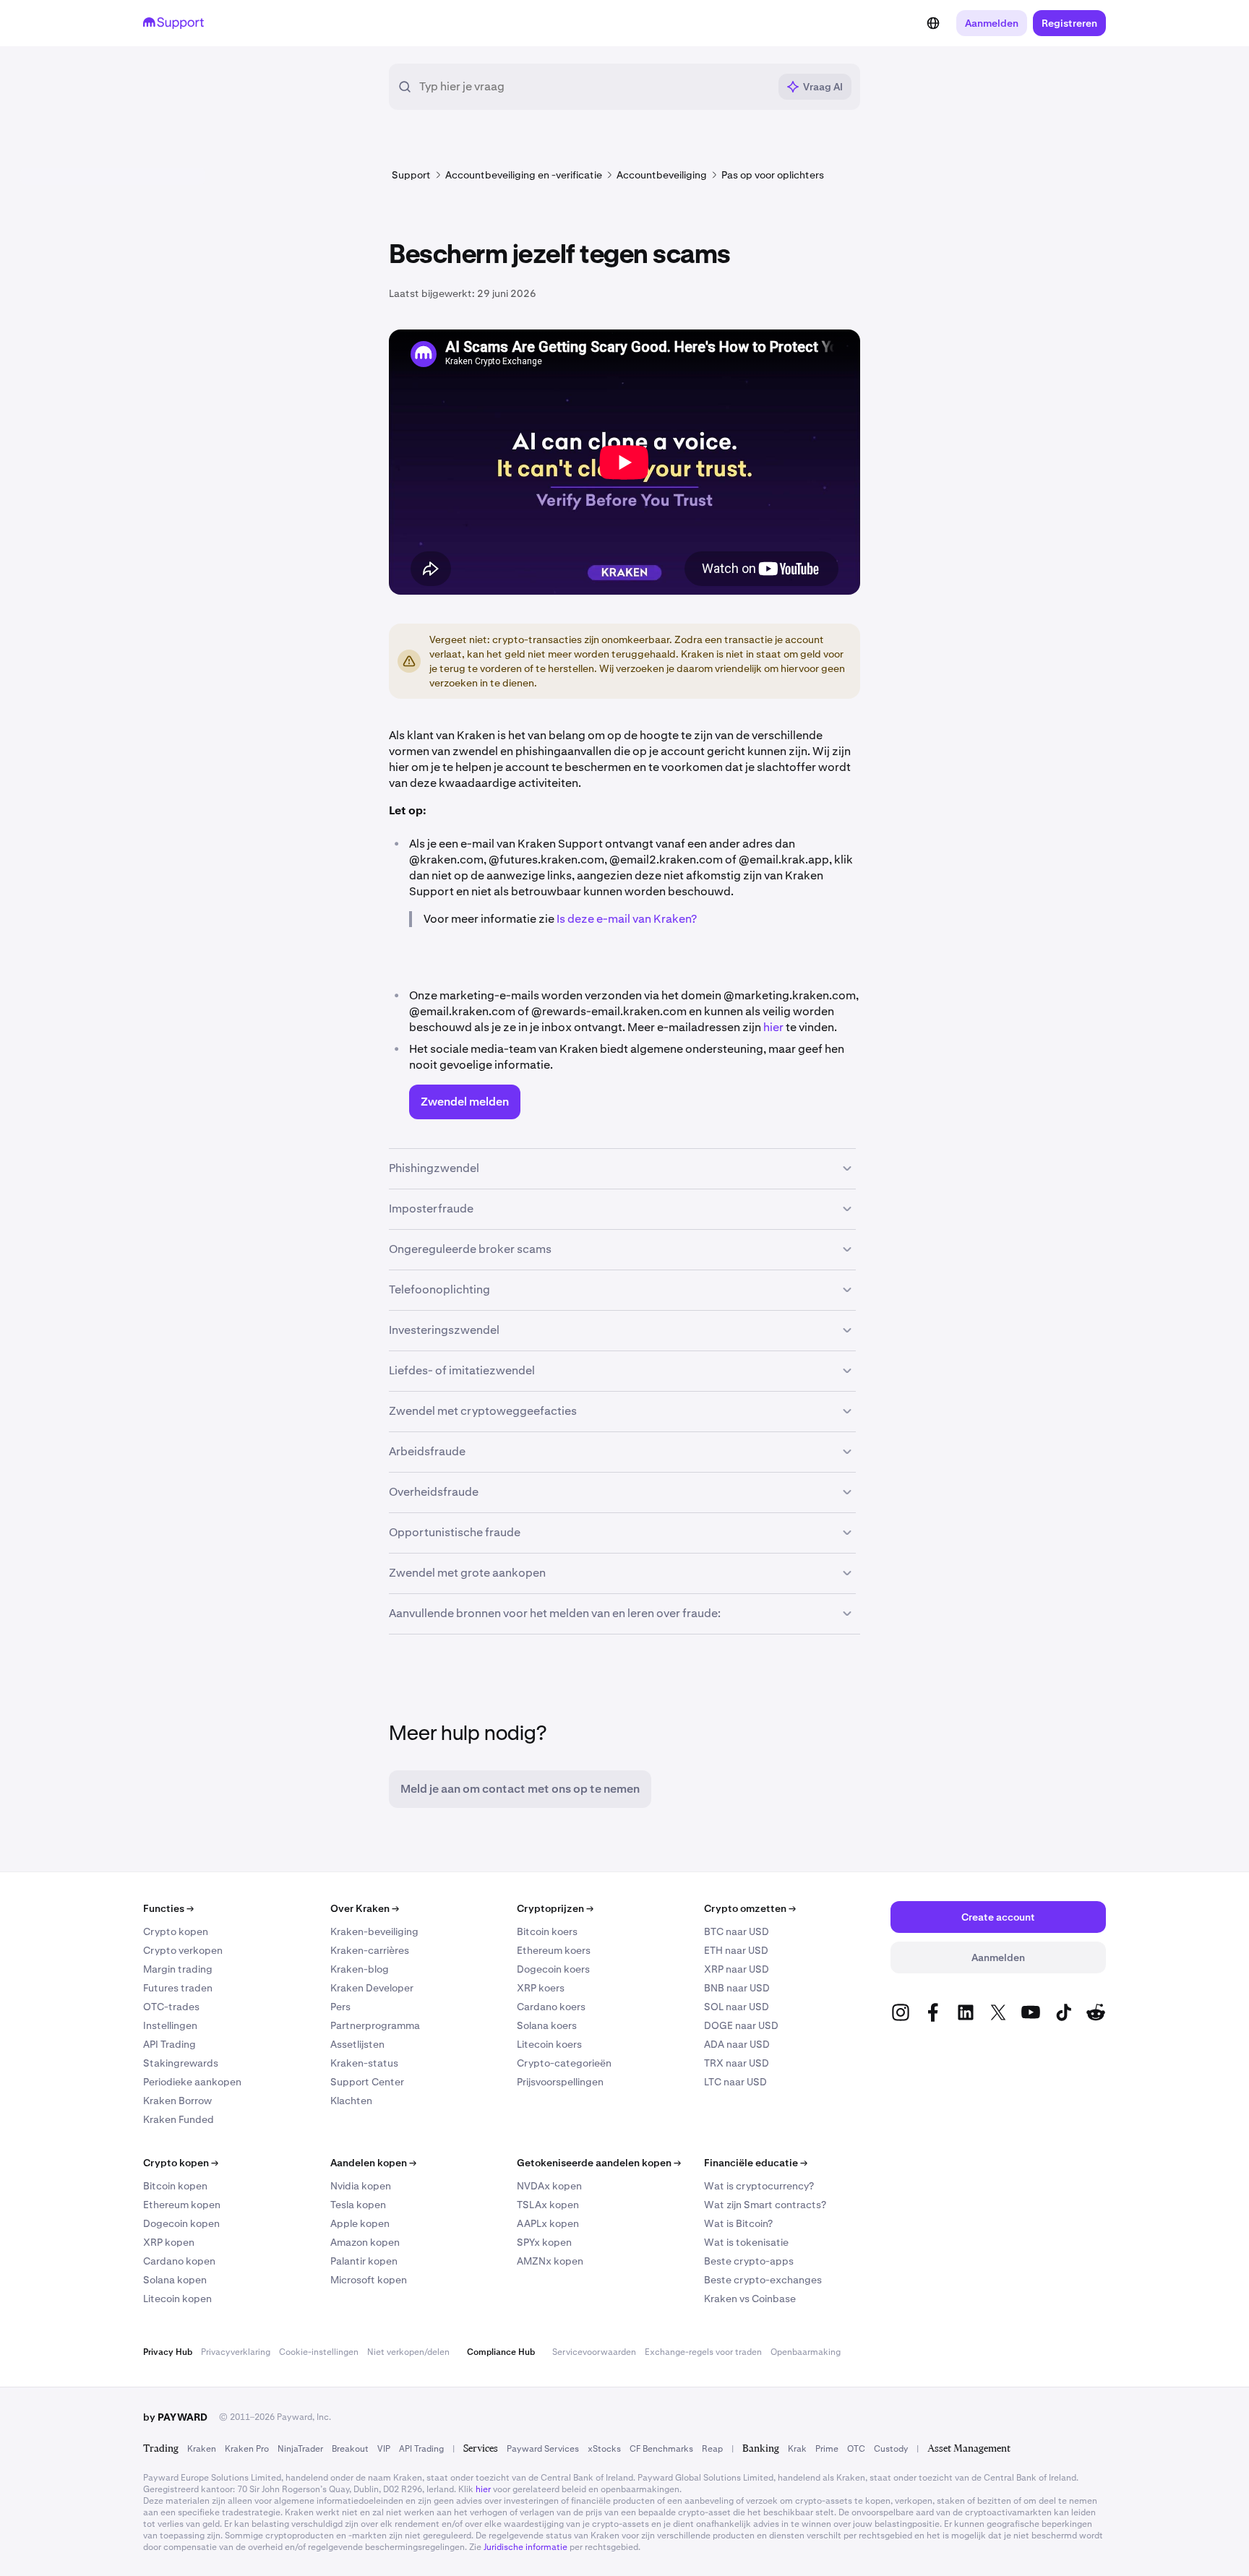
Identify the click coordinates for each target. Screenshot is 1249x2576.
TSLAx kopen (548, 2205)
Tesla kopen (358, 2205)
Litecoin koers (549, 2044)
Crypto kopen (176, 1931)
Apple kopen (360, 2223)
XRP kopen (169, 2242)
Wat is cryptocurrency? (759, 2186)
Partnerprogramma (375, 2025)
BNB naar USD (737, 1988)
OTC (856, 2449)
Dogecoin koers (553, 1969)
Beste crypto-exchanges (763, 2280)
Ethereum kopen (182, 2205)
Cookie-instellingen (319, 2352)
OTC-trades (171, 2007)
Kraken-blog (360, 1969)
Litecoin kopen (177, 2299)
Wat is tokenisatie (746, 2242)
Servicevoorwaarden (594, 2352)
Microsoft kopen (369, 2280)
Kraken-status (364, 2063)
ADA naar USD (737, 2044)
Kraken (202, 2449)
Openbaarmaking (806, 2352)
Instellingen (170, 2025)
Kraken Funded (179, 2119)
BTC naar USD (737, 1931)
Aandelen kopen (373, 2163)
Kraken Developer (372, 1988)
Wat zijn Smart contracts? (765, 2205)
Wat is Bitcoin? (738, 2223)
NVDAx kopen (549, 2186)
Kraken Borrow (177, 2101)
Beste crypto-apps (749, 2261)
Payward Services (543, 2449)
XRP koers (541, 1988)
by (175, 2417)
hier (773, 1027)
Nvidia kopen (361, 2186)
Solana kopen (175, 2280)
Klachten (351, 2101)
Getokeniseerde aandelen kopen (599, 2163)
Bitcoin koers (547, 1931)
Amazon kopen (365, 2242)
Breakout (350, 2449)
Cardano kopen (179, 2261)
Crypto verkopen (183, 1950)
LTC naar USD (735, 2082)
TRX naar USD (737, 2063)
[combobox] (594, 87)
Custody (891, 2449)
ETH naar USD (736, 1950)
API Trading (169, 2044)
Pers (340, 2007)
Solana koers (547, 2025)
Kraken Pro (247, 2449)
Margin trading (178, 1969)
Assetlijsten (357, 2044)
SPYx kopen (544, 2242)
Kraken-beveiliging (374, 1931)
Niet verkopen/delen (408, 2352)
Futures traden (178, 1988)
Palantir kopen (364, 2261)
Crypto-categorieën (564, 2063)
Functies (168, 1908)
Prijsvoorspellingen (560, 2082)
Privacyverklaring (236, 2352)
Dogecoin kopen (181, 2223)
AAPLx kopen (548, 2223)
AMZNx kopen (550, 2261)
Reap (712, 2449)
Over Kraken (365, 1908)
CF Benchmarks (661, 2449)
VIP (384, 2449)
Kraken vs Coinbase (750, 2299)
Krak (797, 2449)
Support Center (367, 2082)
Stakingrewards (181, 2063)
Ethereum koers (554, 1950)
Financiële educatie (756, 2163)
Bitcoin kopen (175, 2186)
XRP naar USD (737, 1969)
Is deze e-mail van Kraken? (627, 919)
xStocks (604, 2449)
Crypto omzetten (750, 1908)
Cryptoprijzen (555, 1908)
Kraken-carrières (370, 1950)
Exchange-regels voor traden (703, 2352)
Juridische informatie (525, 2547)
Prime (827, 2449)
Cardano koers (551, 2007)
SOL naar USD (737, 2007)
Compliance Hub (501, 2352)
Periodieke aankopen (192, 2082)
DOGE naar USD (741, 2025)
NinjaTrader (300, 2449)
